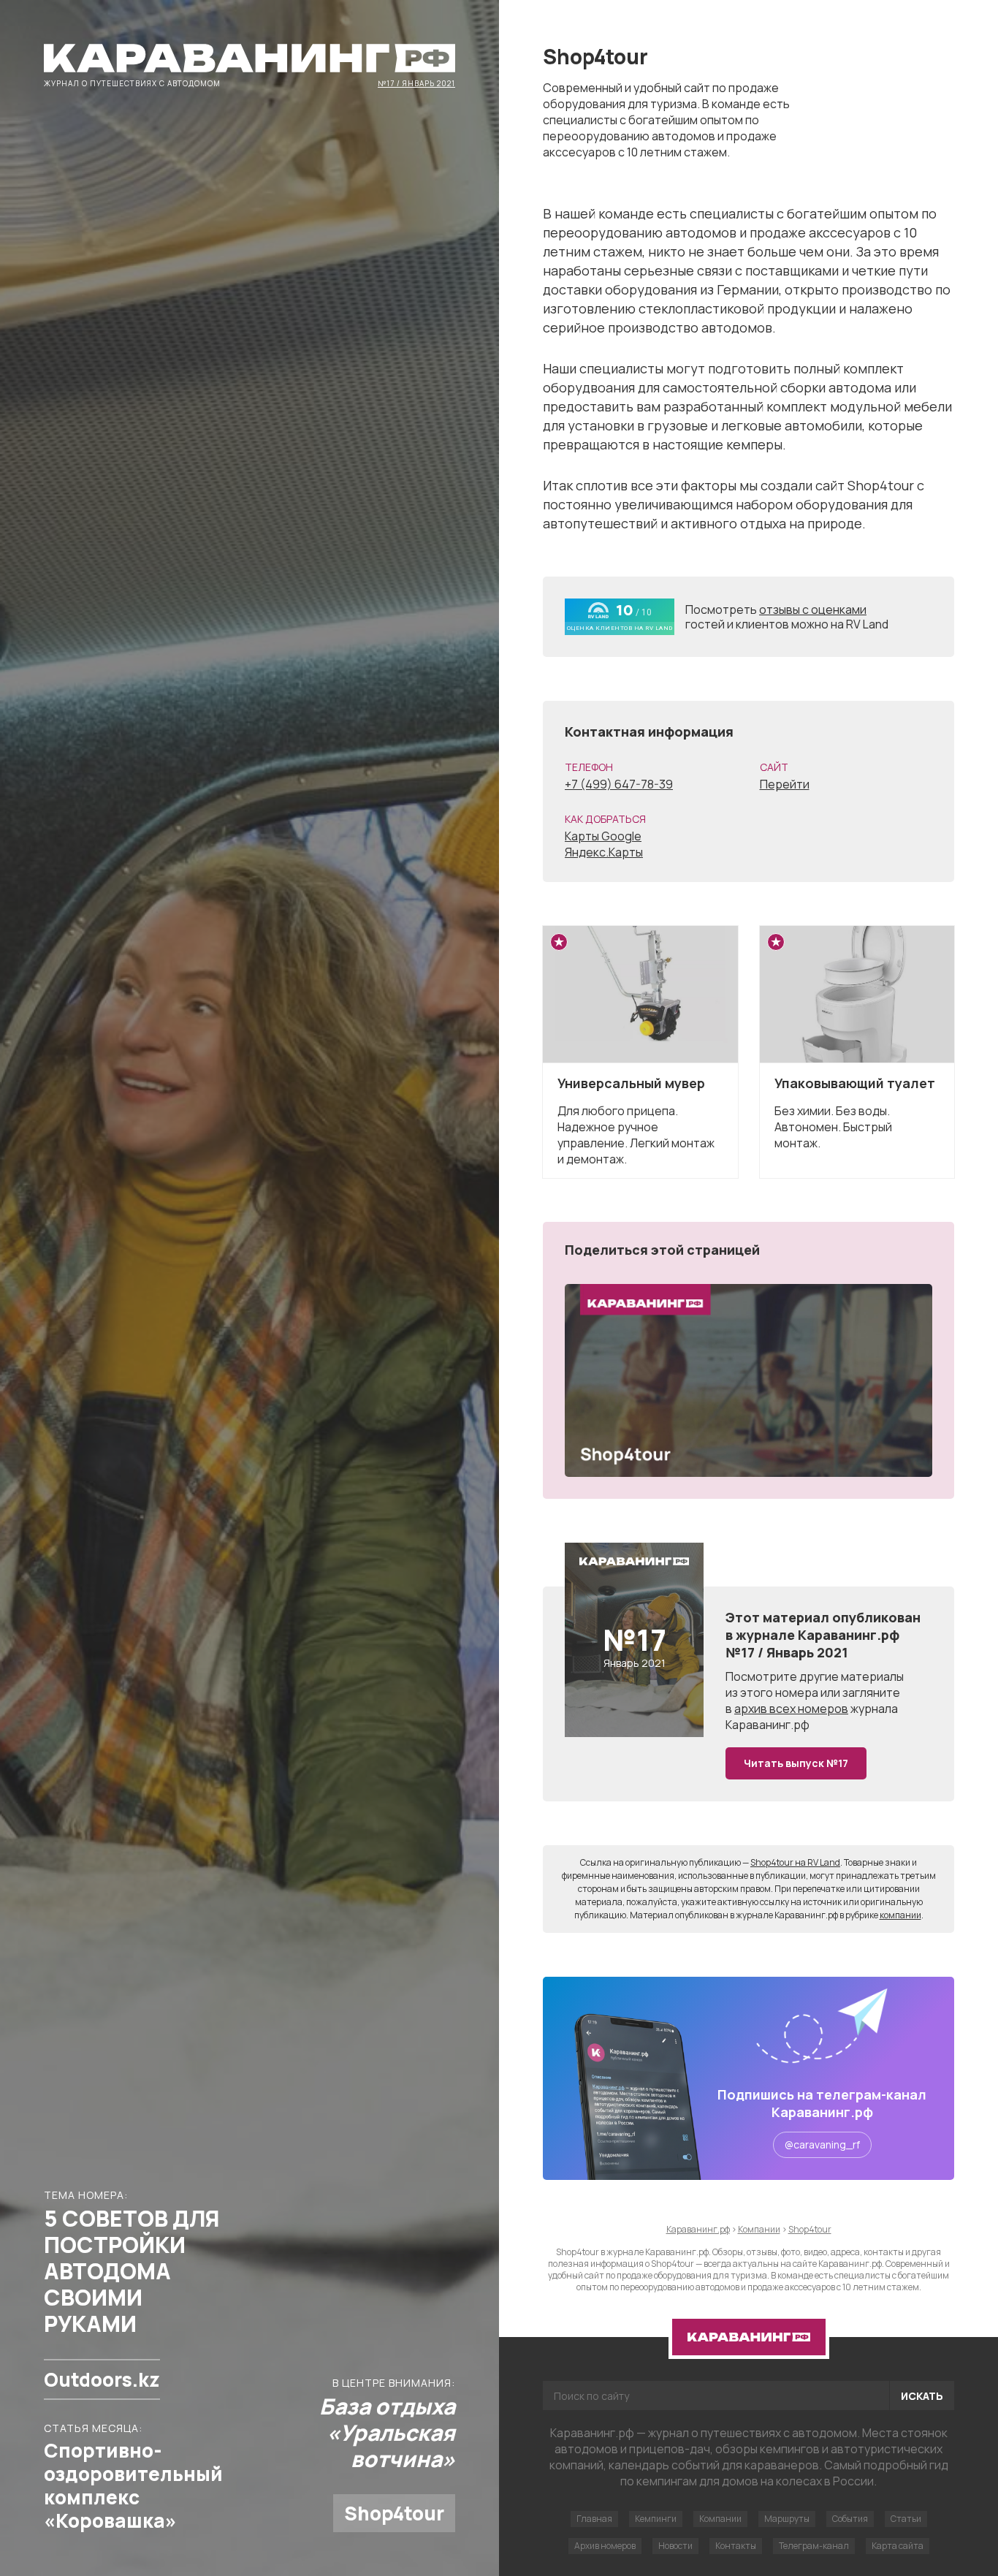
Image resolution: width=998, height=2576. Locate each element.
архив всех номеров (791, 1709)
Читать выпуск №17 (796, 1763)
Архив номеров (605, 2546)
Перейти (785, 784)
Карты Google (603, 836)
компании (900, 1915)
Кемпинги (656, 2519)
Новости (675, 2546)
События (850, 2519)
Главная (594, 2519)
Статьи (906, 2519)
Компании (720, 2519)
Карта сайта (898, 2546)
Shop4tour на (795, 1862)
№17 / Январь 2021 (416, 83)
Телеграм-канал (814, 2546)
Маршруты (787, 2519)
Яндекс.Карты (604, 852)
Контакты (736, 2546)
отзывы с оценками (813, 609)
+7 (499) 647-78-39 (619, 784)
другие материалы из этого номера (815, 1684)
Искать (922, 2396)
